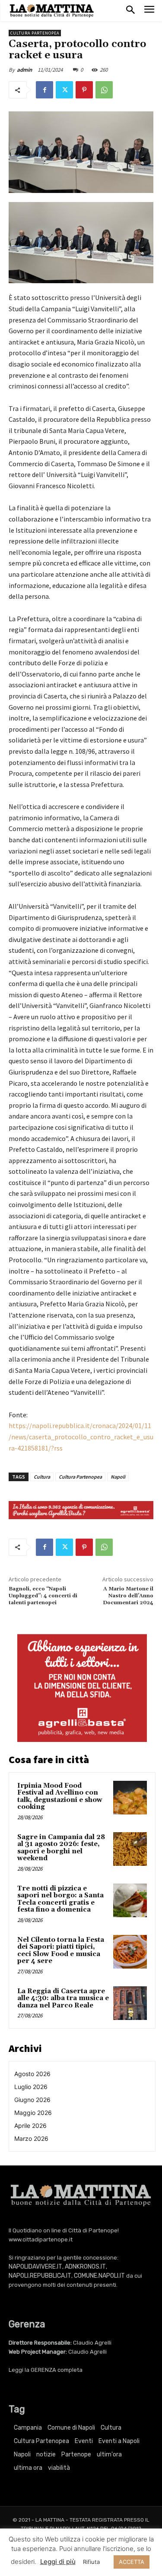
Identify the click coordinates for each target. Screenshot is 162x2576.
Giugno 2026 (32, 2100)
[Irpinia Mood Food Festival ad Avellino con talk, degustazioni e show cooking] (130, 1798)
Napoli (118, 1477)
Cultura (42, 1477)
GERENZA (43, 2370)
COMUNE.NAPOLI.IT (99, 2276)
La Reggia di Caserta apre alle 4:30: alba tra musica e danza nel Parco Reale (63, 1998)
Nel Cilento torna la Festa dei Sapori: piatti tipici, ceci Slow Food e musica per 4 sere (61, 1951)
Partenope (76, 2454)
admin (24, 70)
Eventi (84, 2441)
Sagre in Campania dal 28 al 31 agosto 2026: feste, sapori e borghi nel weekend (61, 1848)
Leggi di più (58, 2562)
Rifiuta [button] (91, 2562)
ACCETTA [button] (132, 2562)
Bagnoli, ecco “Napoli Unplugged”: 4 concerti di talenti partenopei (43, 1596)
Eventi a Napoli (119, 2441)
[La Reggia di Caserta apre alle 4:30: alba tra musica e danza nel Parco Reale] (130, 2003)
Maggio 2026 (33, 2113)
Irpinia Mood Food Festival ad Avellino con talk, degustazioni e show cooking (60, 1797)
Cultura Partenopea (35, 33)
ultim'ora (109, 2454)
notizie (46, 2454)
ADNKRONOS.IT (85, 2267)
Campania (28, 2428)
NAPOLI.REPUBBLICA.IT (40, 2276)
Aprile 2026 (30, 2126)
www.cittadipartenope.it (41, 2239)
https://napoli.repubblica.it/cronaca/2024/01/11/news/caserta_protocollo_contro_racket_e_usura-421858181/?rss (81, 1437)
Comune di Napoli (71, 2428)
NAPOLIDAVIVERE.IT (35, 2267)
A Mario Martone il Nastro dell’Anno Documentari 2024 (128, 1596)
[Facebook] (44, 90)
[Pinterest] (84, 90)
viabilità (59, 2468)
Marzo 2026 (31, 2138)
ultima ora (28, 2468)
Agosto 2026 (32, 2074)
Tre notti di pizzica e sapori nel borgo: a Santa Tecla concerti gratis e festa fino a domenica (60, 1899)
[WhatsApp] (104, 90)
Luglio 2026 (31, 2087)
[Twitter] (64, 90)
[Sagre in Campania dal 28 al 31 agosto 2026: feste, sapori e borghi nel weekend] (130, 1849)
